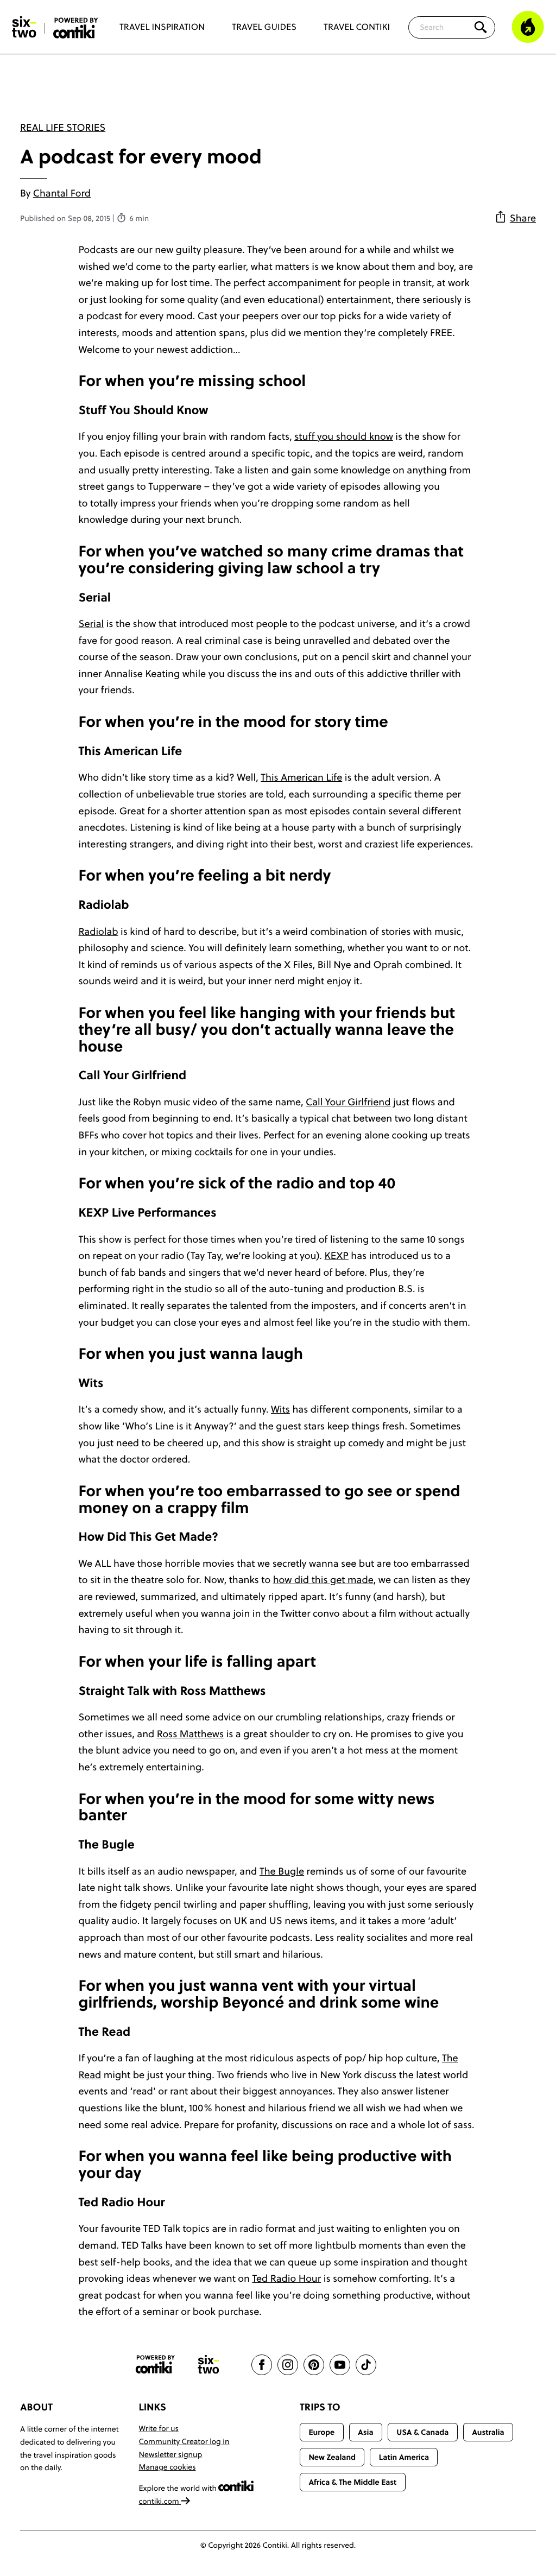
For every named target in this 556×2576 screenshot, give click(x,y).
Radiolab (99, 931)
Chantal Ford (62, 193)
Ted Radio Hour (286, 2278)
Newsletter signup (171, 2454)
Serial (91, 624)
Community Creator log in (184, 2441)
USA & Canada (422, 2432)
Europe (321, 2432)
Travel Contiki (357, 27)
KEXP (337, 1255)
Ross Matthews (190, 1734)
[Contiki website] (155, 2365)
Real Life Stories (63, 127)
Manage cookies (168, 2467)
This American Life (301, 777)
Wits (280, 1409)
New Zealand (332, 2457)
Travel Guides (264, 27)
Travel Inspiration (162, 27)
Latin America (404, 2457)
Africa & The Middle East (352, 2482)
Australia (488, 2432)
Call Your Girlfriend (348, 1102)
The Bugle (282, 1871)
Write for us (159, 2428)
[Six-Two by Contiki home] (24, 27)
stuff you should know (344, 436)
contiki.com (160, 2501)
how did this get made (323, 1580)
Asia (365, 2432)
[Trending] (528, 27)
